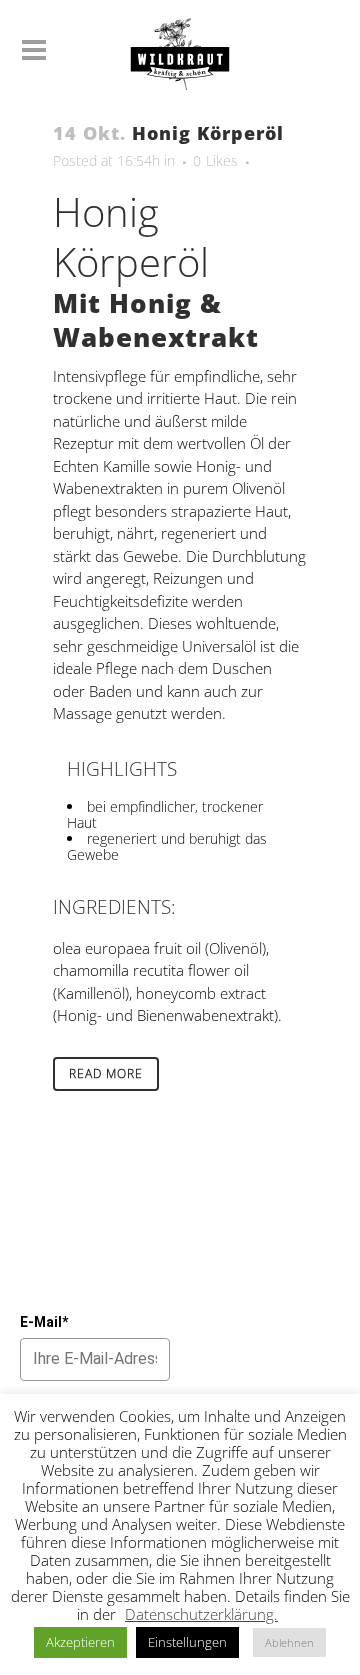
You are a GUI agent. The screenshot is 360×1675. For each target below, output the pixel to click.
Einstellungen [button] (187, 1642)
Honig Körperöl (208, 133)
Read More (106, 1073)
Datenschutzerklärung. (201, 1614)
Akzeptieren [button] (80, 1642)
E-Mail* (44, 1322)
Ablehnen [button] (289, 1642)
